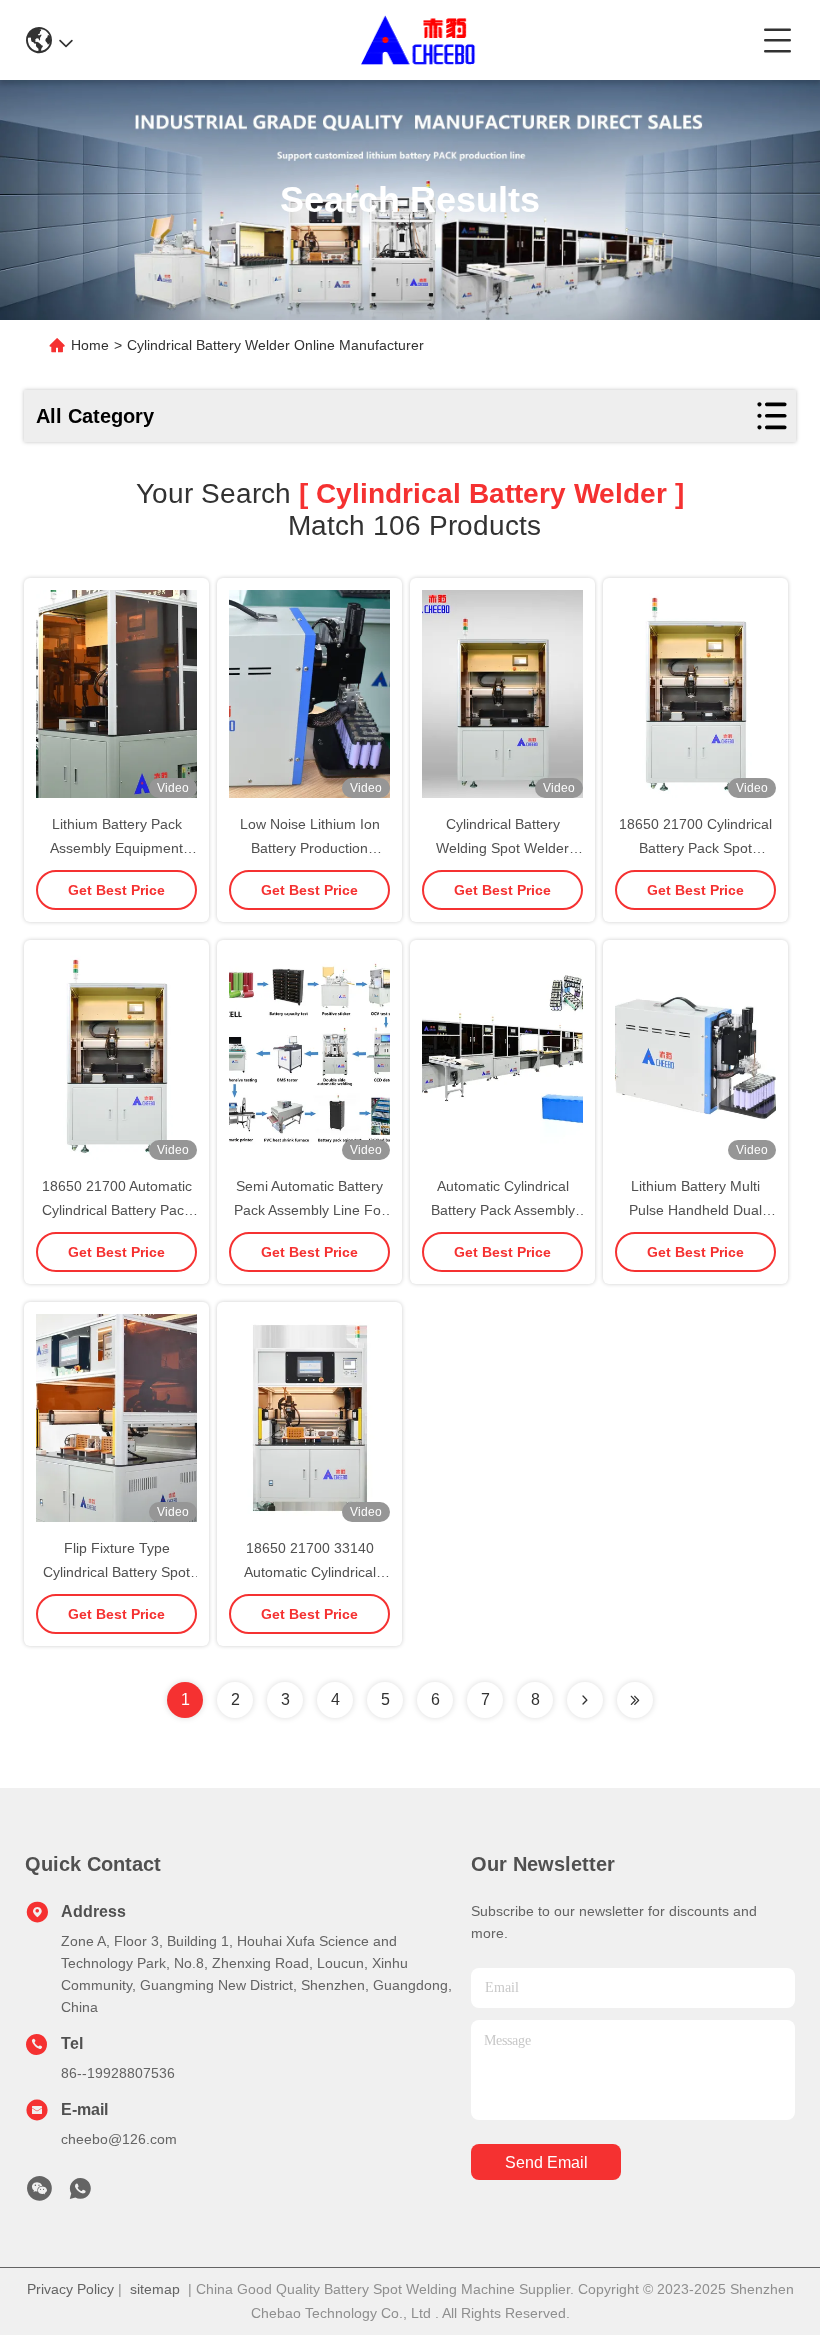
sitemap (155, 2289)
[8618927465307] (80, 2194)
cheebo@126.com (119, 2139)
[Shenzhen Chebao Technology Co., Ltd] (418, 40)
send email (546, 2162)
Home (90, 345)
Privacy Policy (70, 2289)
